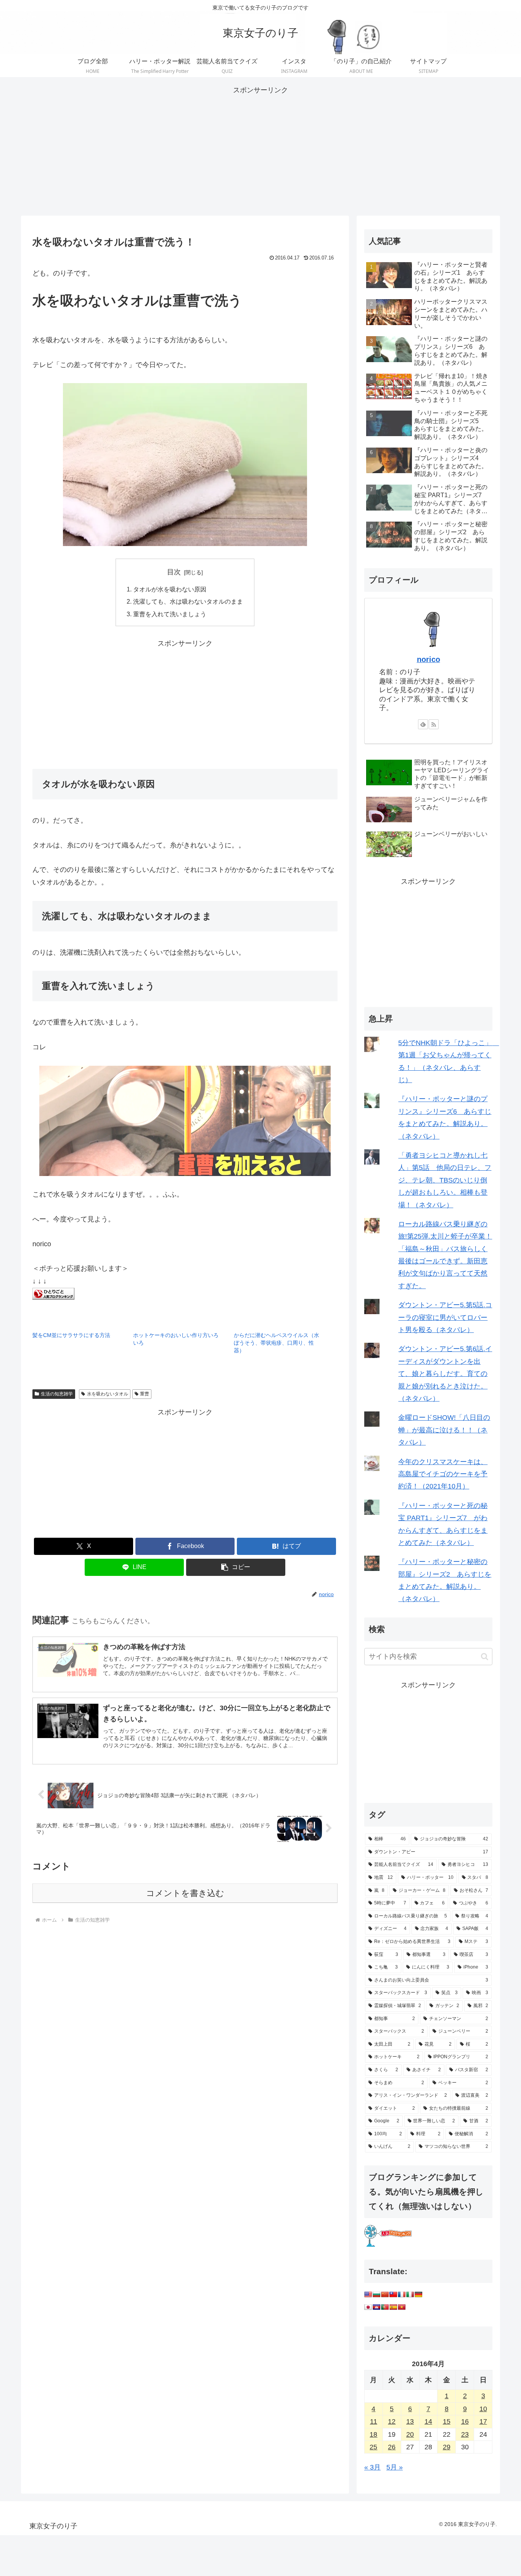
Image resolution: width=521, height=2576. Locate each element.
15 (447, 2421)
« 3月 (372, 2467)
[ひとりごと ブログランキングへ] (53, 1293)
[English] (368, 2294)
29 (447, 2447)
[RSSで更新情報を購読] (434, 724)
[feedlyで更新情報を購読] (423, 724)
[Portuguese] (385, 2307)
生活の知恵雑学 (57, 1394)
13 (410, 2421)
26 (392, 2447)
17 (483, 2421)
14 (428, 2421)
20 (410, 2434)
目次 (174, 572)
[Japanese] (368, 2307)
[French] (402, 2294)
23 (465, 2434)
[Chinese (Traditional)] (393, 2294)
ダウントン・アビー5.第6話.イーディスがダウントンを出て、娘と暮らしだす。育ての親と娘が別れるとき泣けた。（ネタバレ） (445, 1374)
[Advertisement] (260, 150)
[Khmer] (376, 2307)
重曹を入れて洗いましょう (170, 614)
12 (392, 2421)
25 (373, 2447)
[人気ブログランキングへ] (388, 2235)
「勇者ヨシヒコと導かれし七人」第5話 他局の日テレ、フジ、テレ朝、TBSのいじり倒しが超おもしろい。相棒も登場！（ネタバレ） (445, 1180)
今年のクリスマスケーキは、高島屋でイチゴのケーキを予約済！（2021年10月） (443, 1474)
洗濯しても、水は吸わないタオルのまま (188, 601)
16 (465, 2421)
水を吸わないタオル (108, 1394)
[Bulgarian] (376, 2294)
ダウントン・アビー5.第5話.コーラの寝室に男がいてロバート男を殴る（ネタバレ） (445, 1317)
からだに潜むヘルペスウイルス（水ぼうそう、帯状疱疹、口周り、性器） (277, 1343)
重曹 (145, 1394)
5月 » (395, 2467)
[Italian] (410, 2294)
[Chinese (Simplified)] (385, 2294)
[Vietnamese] (402, 2307)
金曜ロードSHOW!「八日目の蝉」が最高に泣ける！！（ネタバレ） (444, 1430)
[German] (418, 2294)
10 (483, 2409)
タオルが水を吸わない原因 (170, 589)
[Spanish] (393, 2307)
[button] (236, 1567)
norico (429, 659)
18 (373, 2434)
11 (374, 2421)
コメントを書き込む (185, 1893)
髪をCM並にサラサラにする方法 (71, 1335)
